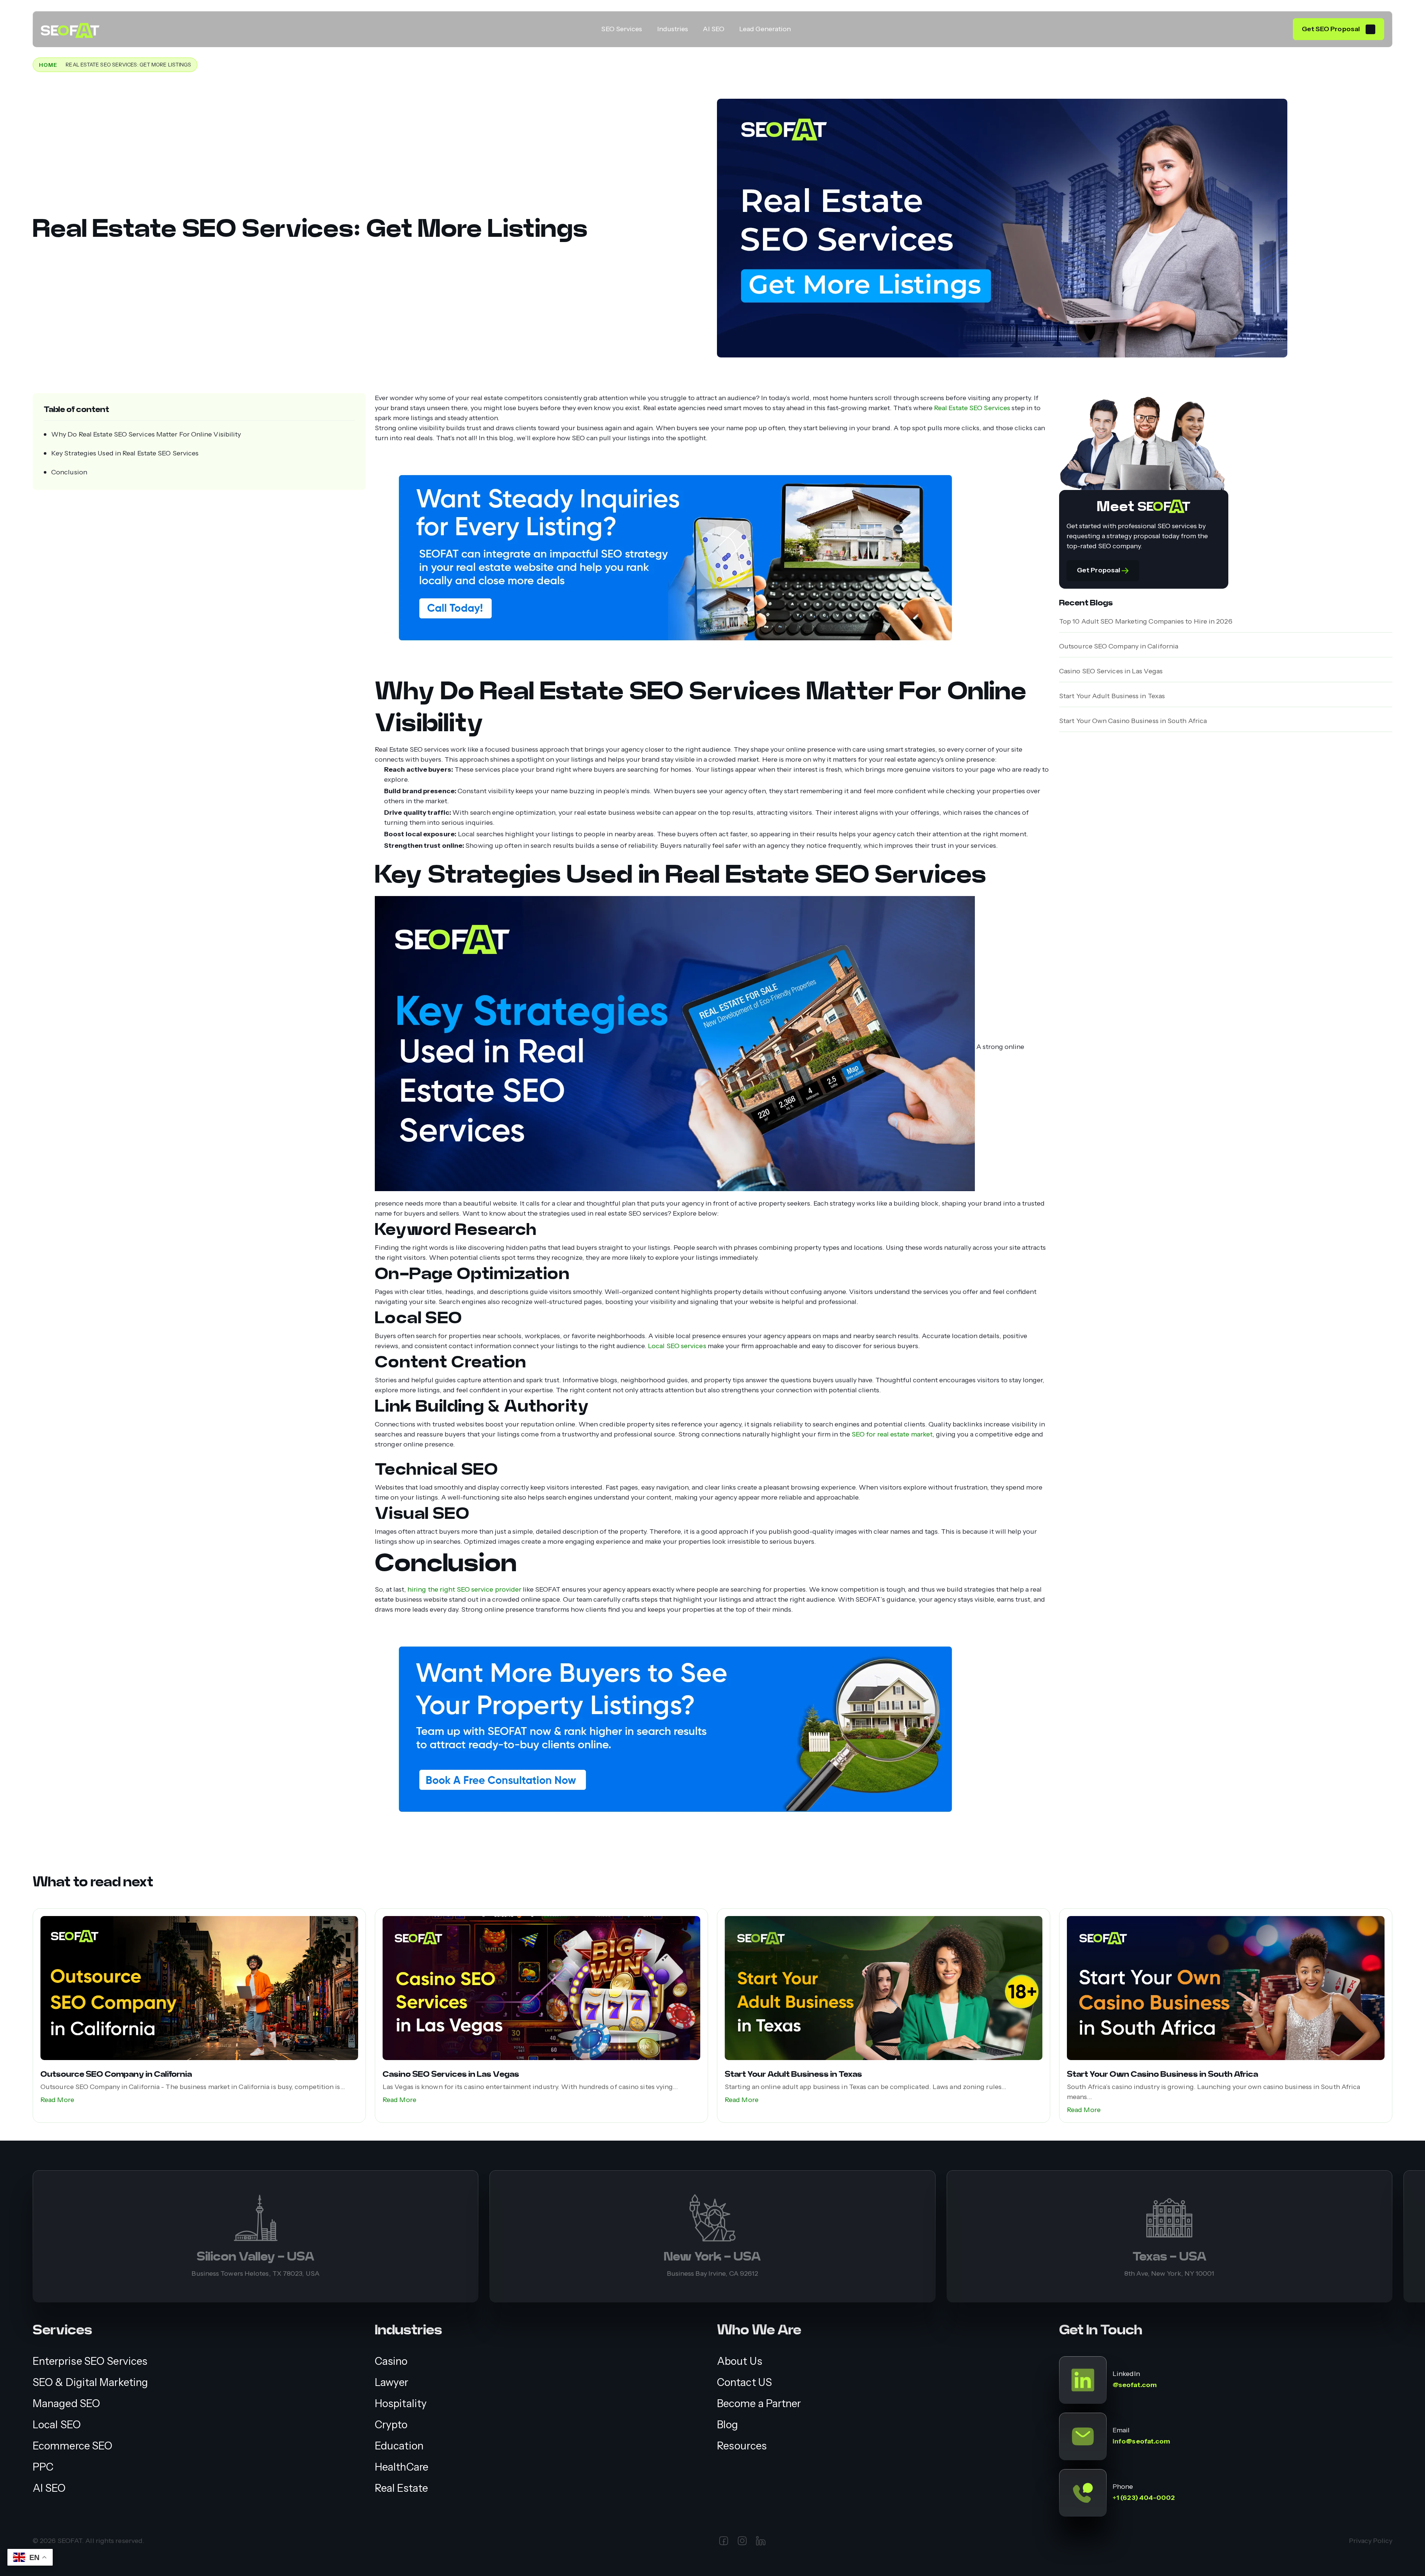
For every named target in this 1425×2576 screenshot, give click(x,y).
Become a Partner (759, 2404)
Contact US (744, 2382)
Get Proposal (1099, 570)
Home (48, 65)
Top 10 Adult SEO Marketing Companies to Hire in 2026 (1146, 621)
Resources (742, 2446)
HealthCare (402, 2467)
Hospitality (401, 2404)
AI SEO (714, 29)
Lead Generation (765, 29)
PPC (43, 2467)
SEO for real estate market (892, 1434)
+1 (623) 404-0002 (1144, 2498)
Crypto (391, 2425)
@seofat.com (1135, 2385)
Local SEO (57, 2425)
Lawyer (392, 2382)
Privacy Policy (1371, 2541)
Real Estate (401, 2488)
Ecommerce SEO (73, 2446)
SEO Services (622, 29)
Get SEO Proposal (1331, 29)
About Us (740, 2361)
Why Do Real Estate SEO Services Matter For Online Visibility (146, 434)
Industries (673, 29)
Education (399, 2446)
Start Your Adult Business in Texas (1112, 696)
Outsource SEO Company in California (1119, 646)
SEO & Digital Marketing (90, 2382)
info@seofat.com (1141, 2441)
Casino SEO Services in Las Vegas (1111, 671)
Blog (728, 2425)
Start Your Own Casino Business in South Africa (1133, 721)
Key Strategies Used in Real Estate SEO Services (125, 453)
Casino (391, 2361)
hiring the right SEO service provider (464, 1589)
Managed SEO (66, 2404)
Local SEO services (677, 1346)
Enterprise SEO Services (90, 2361)
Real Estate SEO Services (972, 408)
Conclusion (69, 472)
